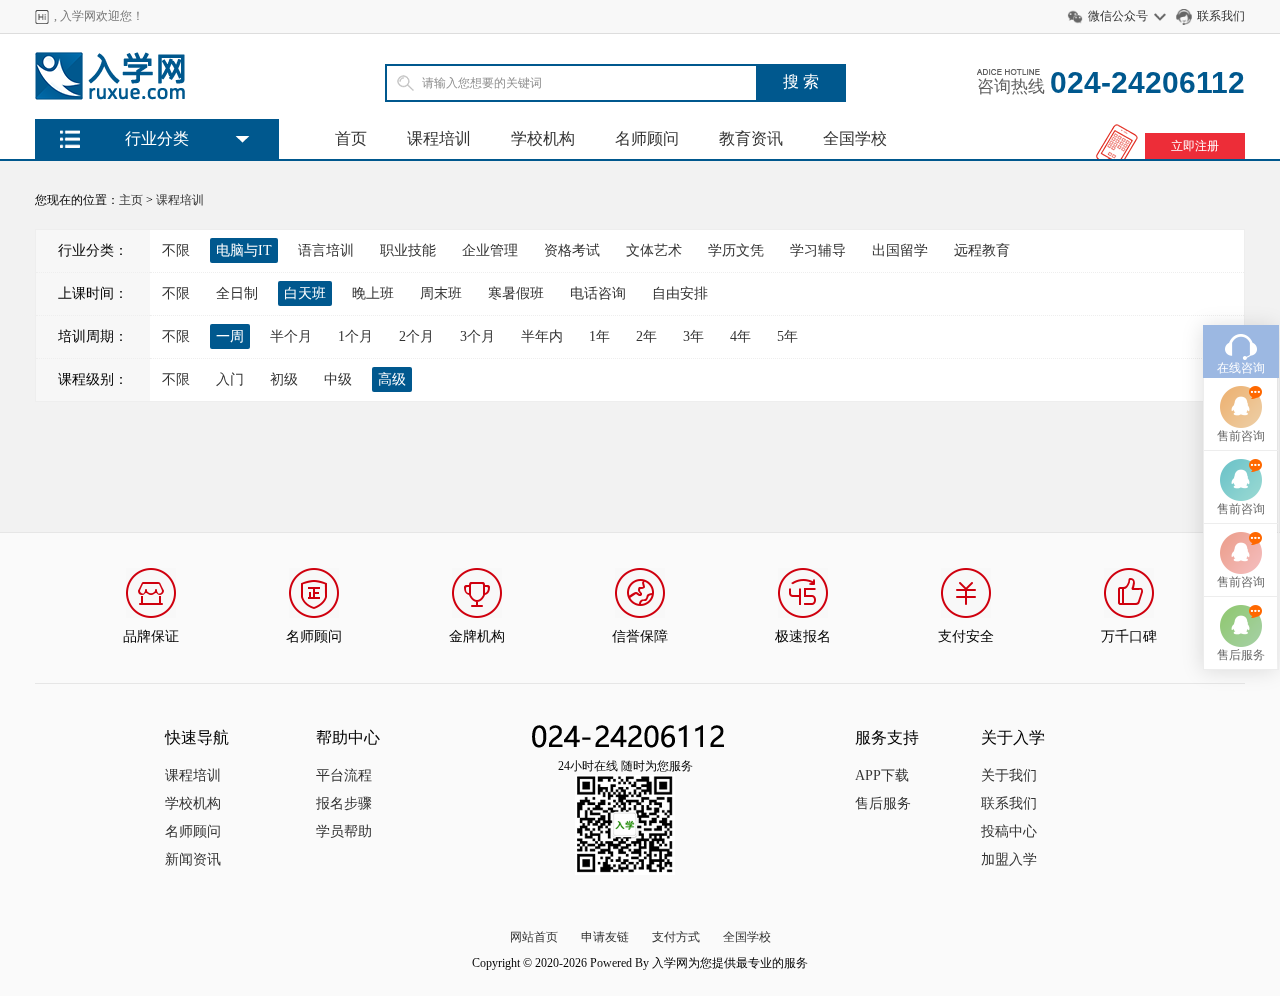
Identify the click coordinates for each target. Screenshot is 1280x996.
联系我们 (1221, 16)
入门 (230, 379)
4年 (740, 336)
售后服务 (883, 803)
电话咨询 (598, 293)
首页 (351, 138)
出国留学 (900, 250)
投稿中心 (1009, 831)
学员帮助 (344, 831)
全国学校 (855, 138)
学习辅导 (818, 250)
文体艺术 (654, 250)
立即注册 (1195, 146)
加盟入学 (1009, 859)
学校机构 (543, 138)
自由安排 (680, 293)
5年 (787, 336)
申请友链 (605, 937)
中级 (338, 379)
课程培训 (439, 138)
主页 (131, 200)
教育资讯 (751, 138)
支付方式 (676, 937)
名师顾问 (647, 138)
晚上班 (373, 293)
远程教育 (982, 250)
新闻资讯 (193, 859)
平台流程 (344, 775)
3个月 (477, 336)
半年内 (542, 336)
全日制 (237, 293)
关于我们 (1009, 775)
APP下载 (882, 775)
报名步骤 (344, 803)
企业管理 (490, 250)
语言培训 (326, 250)
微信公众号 (1118, 16)
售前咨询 (1241, 436)
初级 (284, 379)
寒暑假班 (516, 293)
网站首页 (534, 937)
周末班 (441, 293)
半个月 (291, 336)
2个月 (416, 336)
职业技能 (408, 250)
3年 (693, 336)
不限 (176, 250)
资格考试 (572, 250)
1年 (599, 336)
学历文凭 (736, 250)
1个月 (355, 336)
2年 (646, 336)
